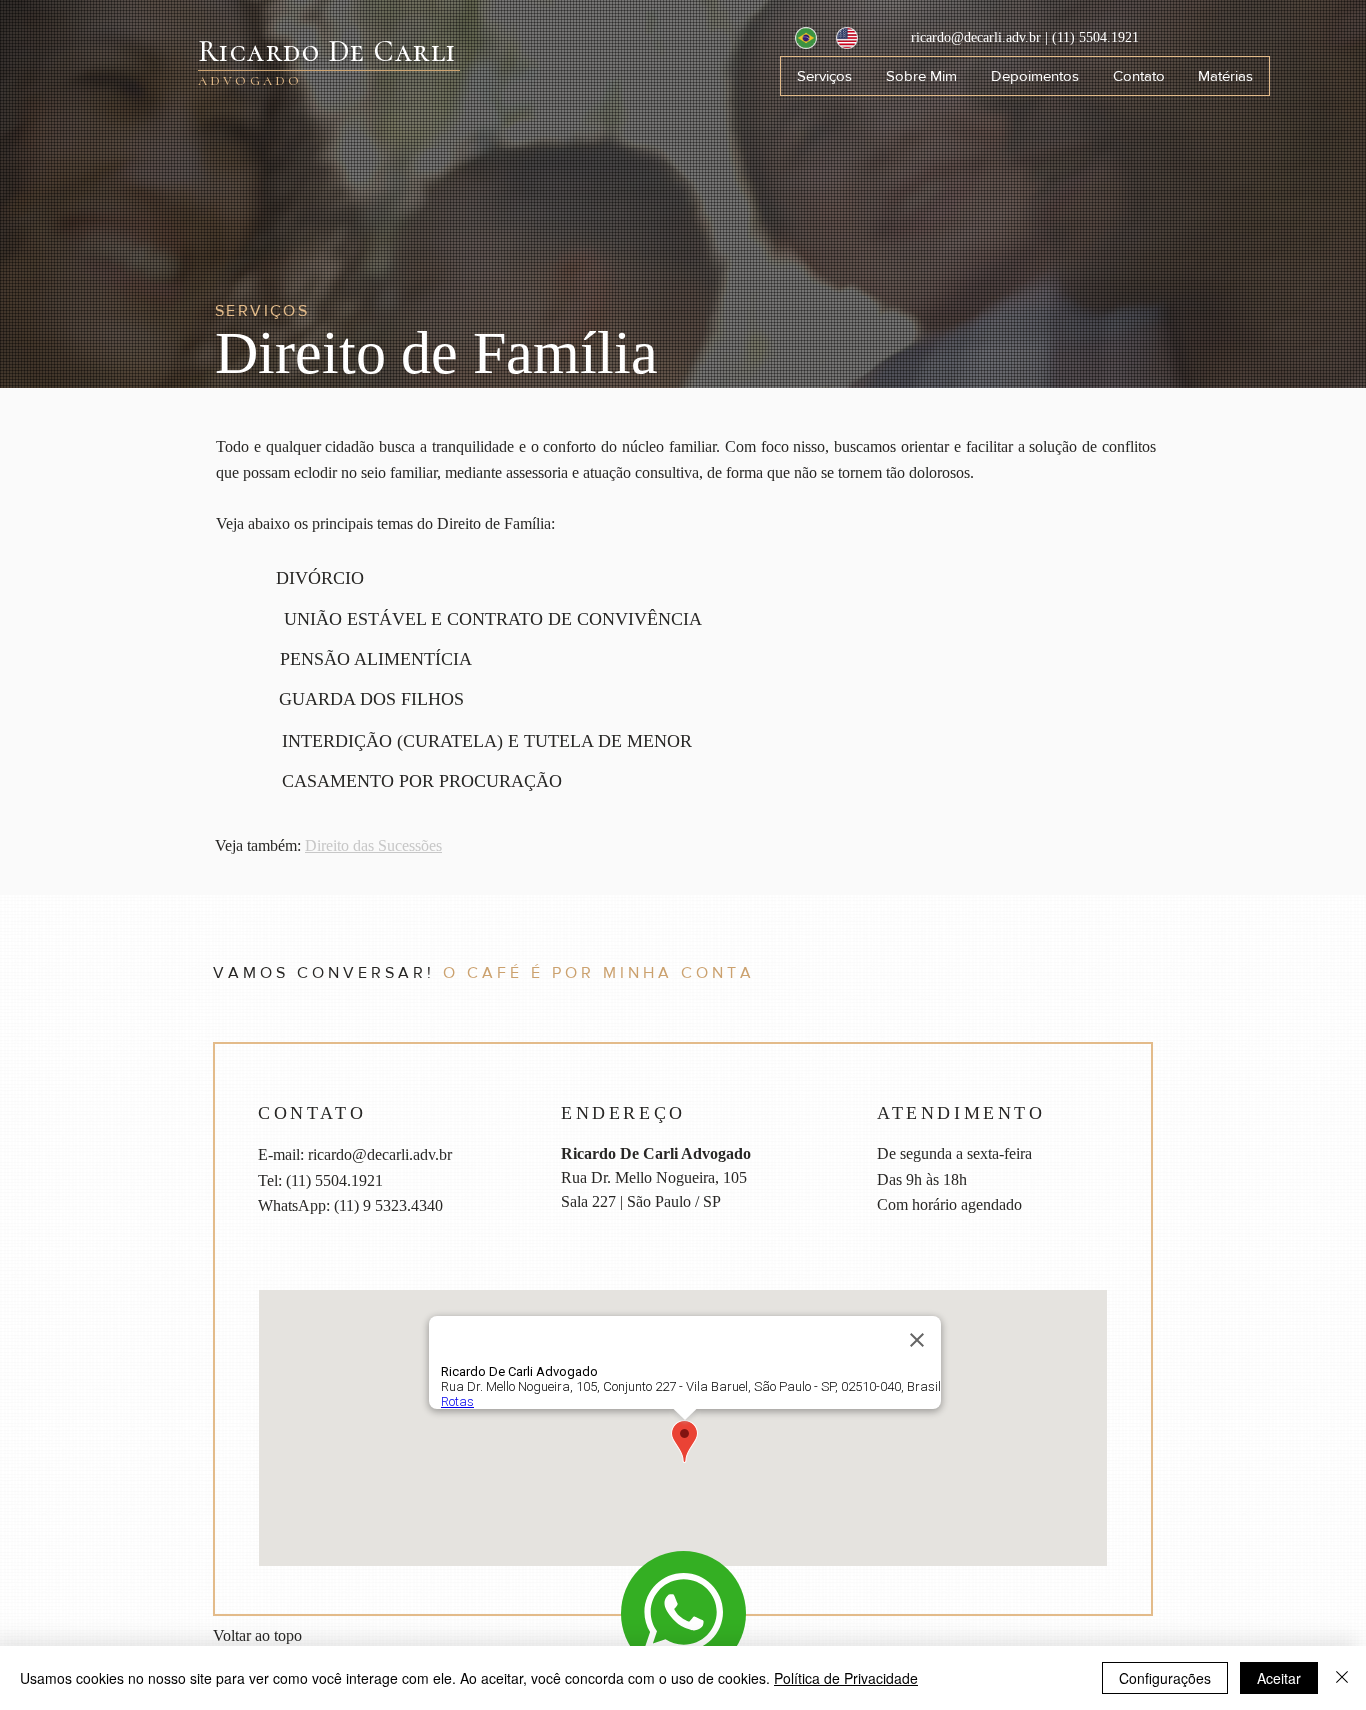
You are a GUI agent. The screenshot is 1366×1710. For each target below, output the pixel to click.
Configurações (1165, 1678)
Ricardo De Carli (327, 51)
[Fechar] (1342, 1678)
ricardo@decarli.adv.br (978, 37)
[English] (841, 38)
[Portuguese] (801, 38)
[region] (683, 1613)
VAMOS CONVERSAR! (324, 972)
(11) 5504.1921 (1095, 37)
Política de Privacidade (846, 1678)
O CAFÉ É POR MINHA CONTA (595, 972)
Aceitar (1279, 1678)
